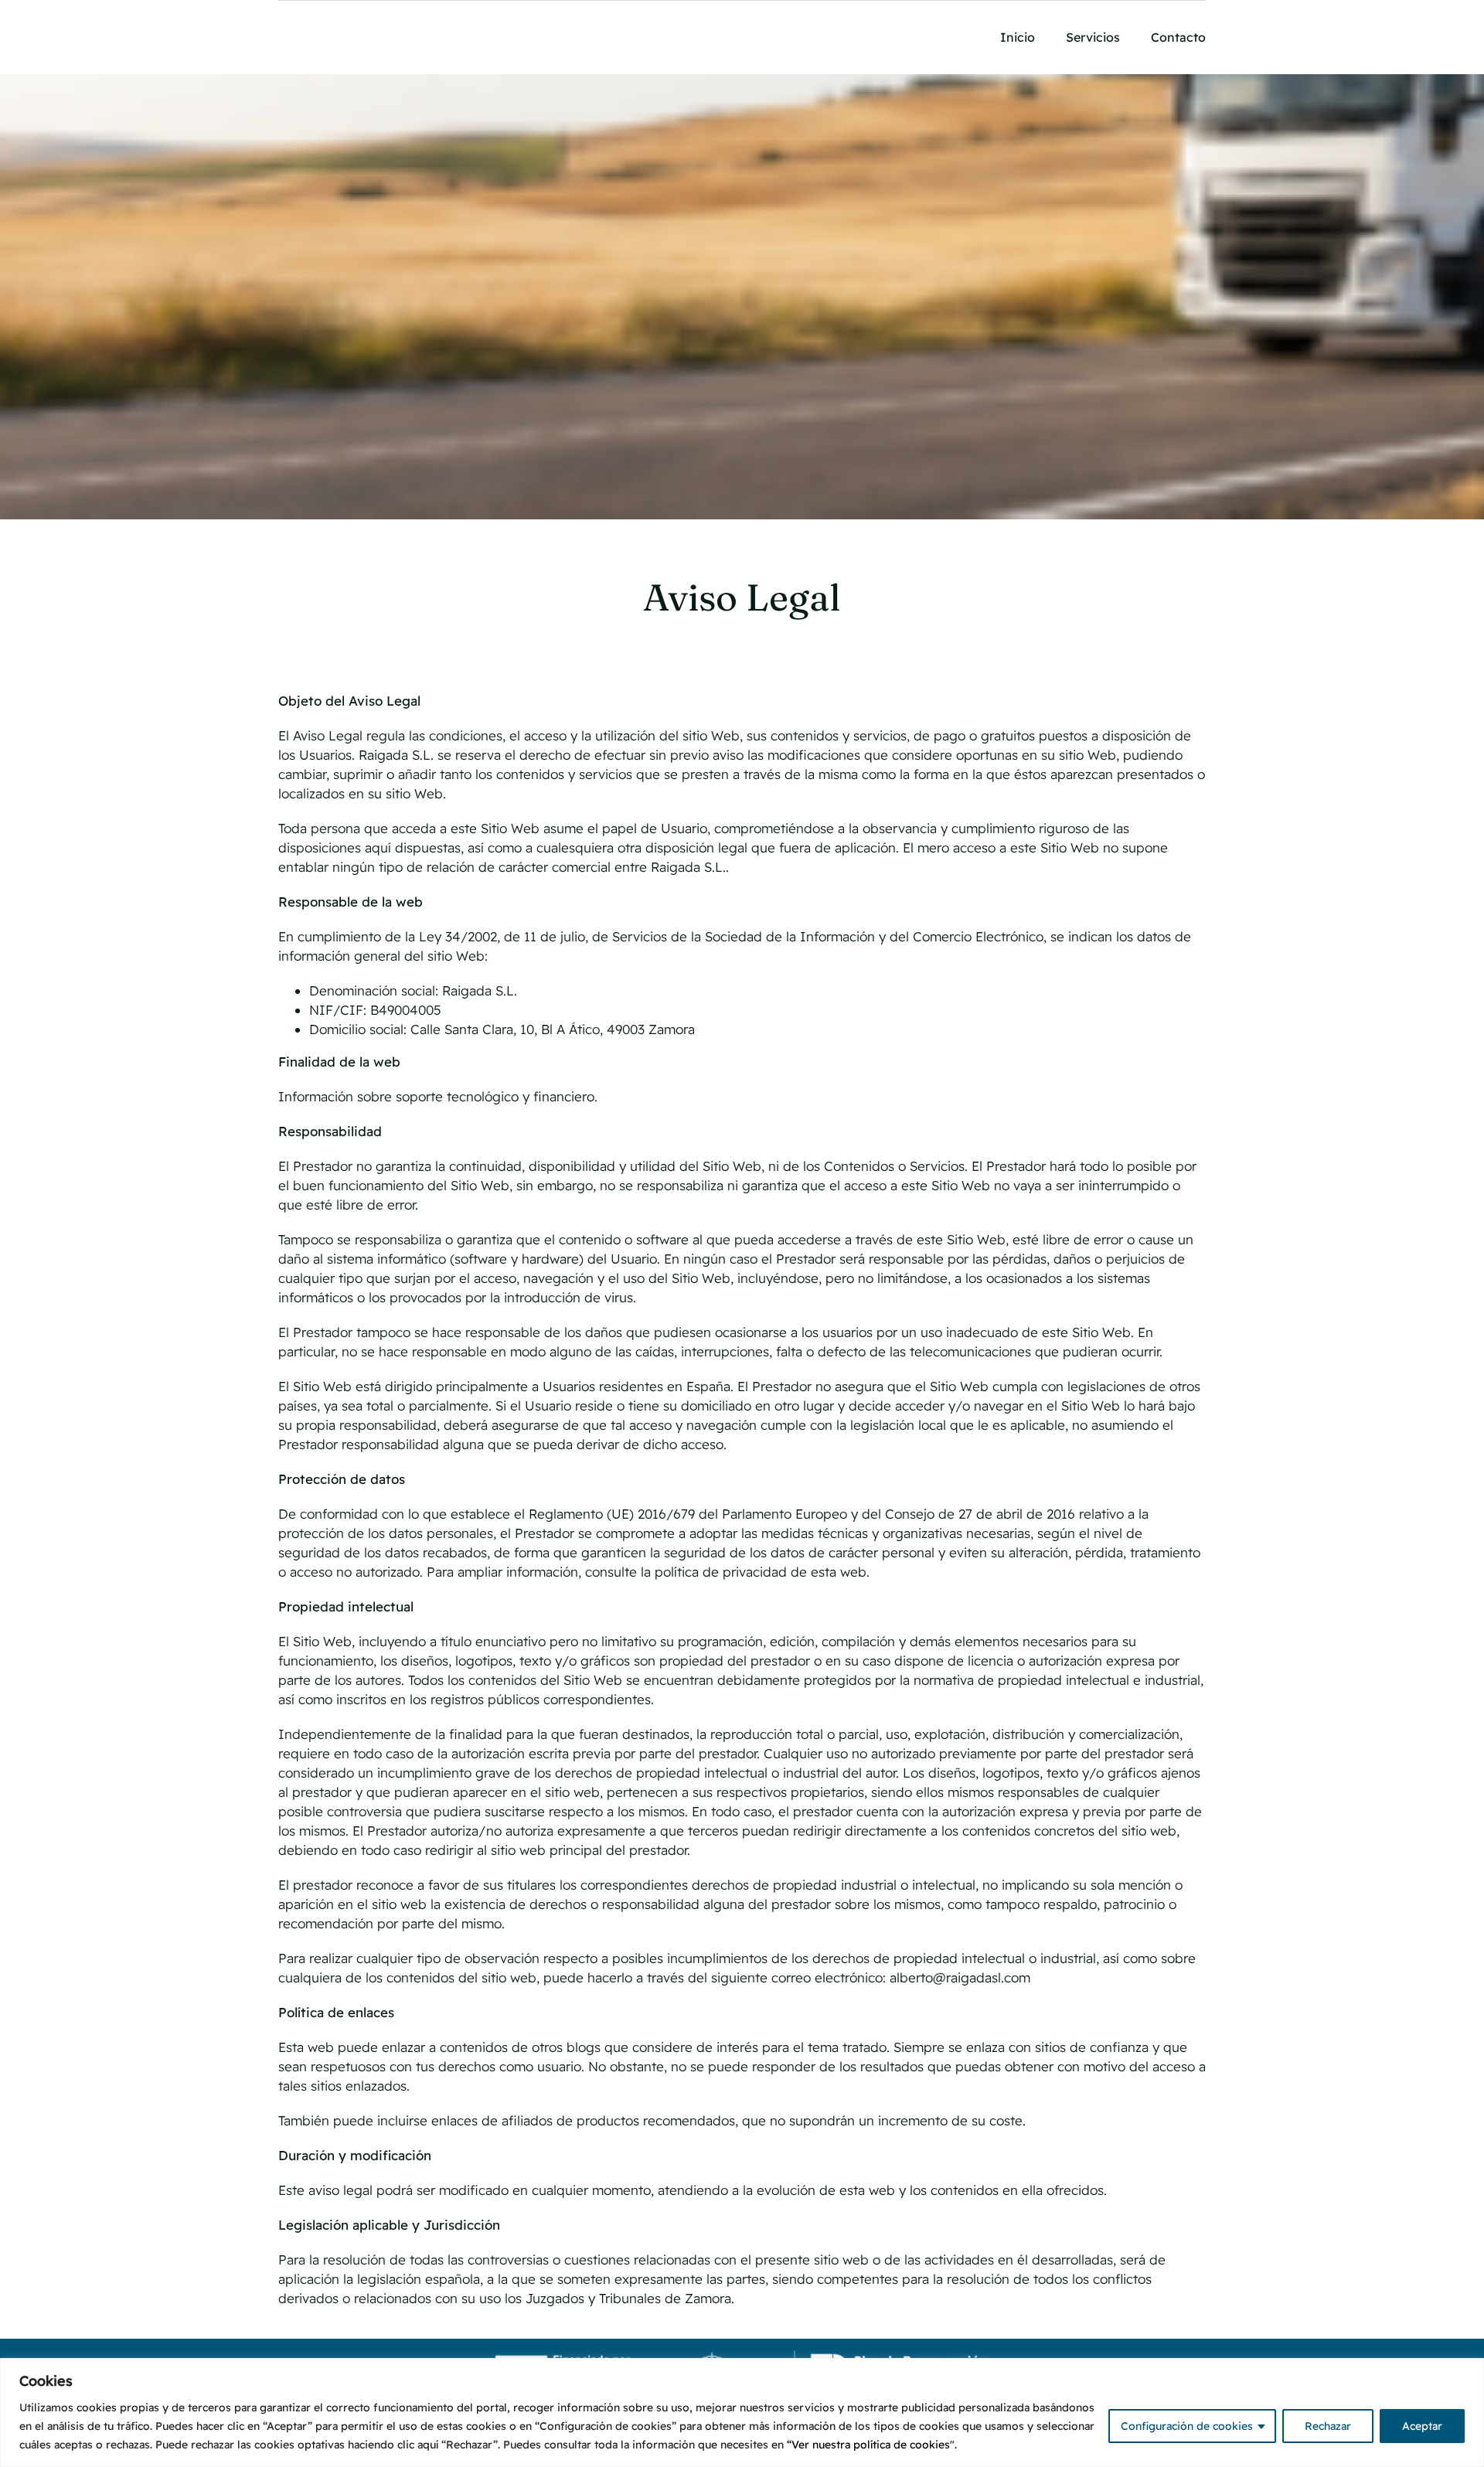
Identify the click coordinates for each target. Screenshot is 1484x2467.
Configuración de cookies (1187, 2426)
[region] (742, 2413)
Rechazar (1328, 2426)
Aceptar (1422, 2426)
